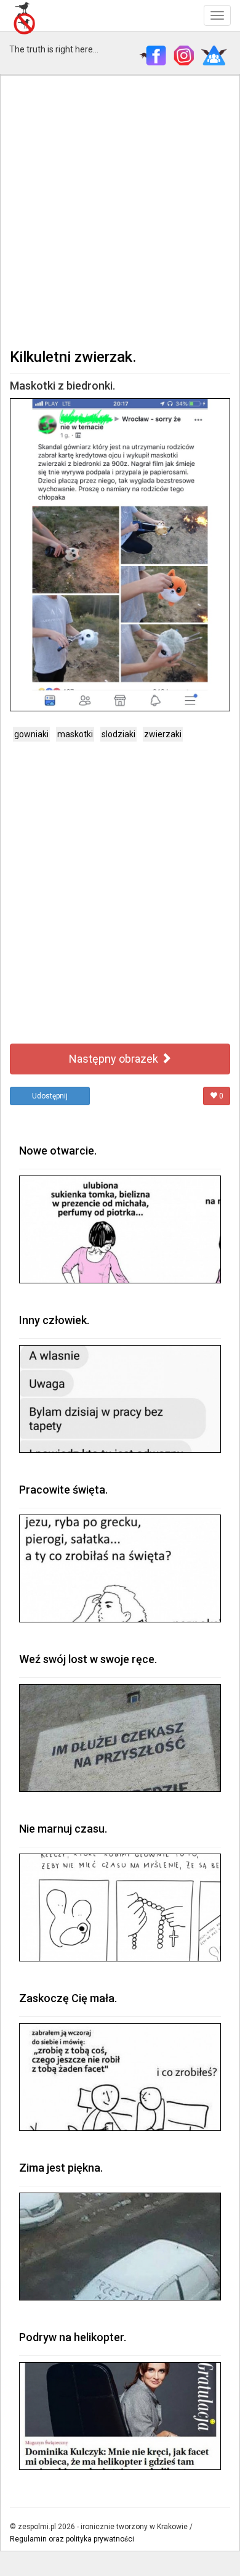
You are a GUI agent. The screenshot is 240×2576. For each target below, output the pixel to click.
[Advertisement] (120, 210)
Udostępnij (50, 1096)
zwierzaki (163, 734)
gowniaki (31, 734)
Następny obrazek (115, 1059)
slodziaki (118, 734)
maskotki (75, 734)
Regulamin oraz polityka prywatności (72, 2539)
